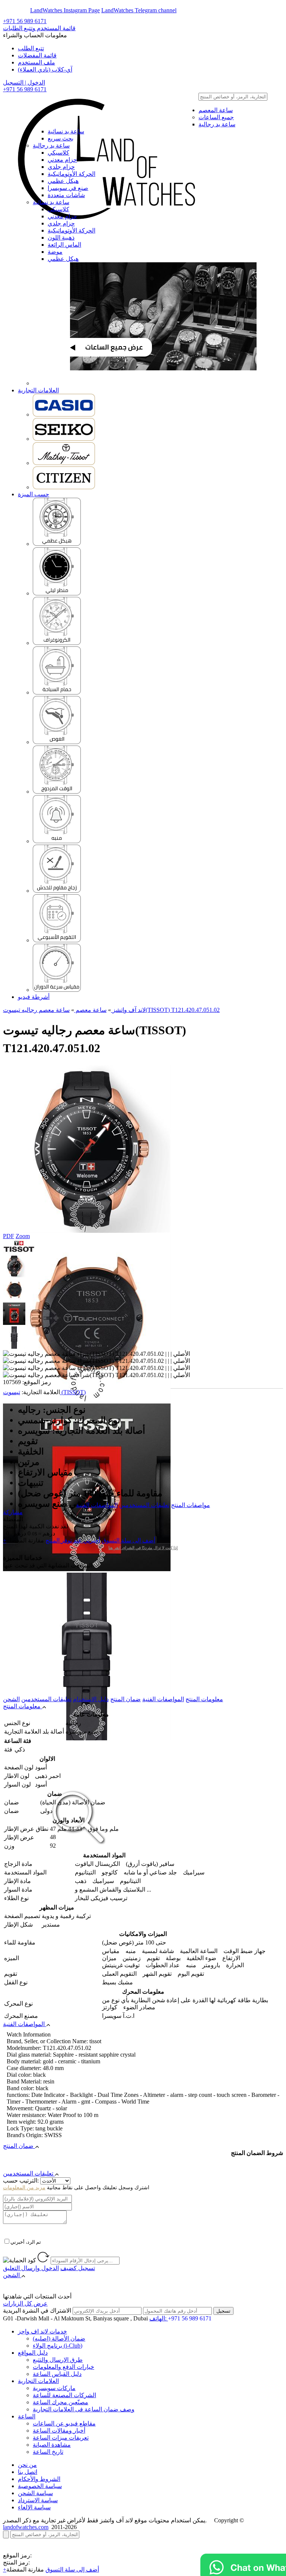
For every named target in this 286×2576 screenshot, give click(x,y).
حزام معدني (62, 160)
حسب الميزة (34, 494)
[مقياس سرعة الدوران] (57, 990)
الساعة (27, 2416)
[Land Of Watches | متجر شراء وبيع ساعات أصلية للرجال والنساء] (105, 111)
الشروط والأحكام (39, 2479)
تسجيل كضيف (78, 2268)
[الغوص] (57, 742)
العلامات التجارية (38, 390)
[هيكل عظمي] (57, 544)
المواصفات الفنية (97, 1505)
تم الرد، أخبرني (26, 2242)
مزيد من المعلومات (24, 2188)
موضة (55, 252)
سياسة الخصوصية (40, 2486)
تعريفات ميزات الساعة (61, 2438)
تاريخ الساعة (48, 2452)
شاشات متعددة (66, 195)
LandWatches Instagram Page (65, 10)
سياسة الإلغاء (34, 2507)
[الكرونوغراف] (57, 643)
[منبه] (57, 841)
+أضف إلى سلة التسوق (51, 2569)
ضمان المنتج (125, 1699)
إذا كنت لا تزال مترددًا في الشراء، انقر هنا (143, 1548)
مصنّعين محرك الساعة (61, 2402)
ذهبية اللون (61, 238)
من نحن (27, 2465)
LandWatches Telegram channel (139, 10)
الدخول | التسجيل (24, 83)
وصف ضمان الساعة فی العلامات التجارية (84, 2409)
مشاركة (13, 1512)
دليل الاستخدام (91, 1699)
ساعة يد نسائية (66, 131)
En (12, 10)
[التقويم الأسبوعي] (57, 940)
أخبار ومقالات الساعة (59, 2431)
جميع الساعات (216, 117)
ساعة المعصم (216, 110)
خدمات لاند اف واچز (42, 2331)
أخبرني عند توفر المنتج (73, 1540)
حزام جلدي (61, 167)
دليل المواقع (33, 2353)
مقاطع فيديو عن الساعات (64, 2423)
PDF (9, 1236)
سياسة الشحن (35, 2493)
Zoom (23, 1236)
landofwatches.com (26, 2527)
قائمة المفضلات (37, 55)
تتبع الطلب (31, 48)
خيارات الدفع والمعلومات (63, 2367)
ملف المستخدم (36, 62)
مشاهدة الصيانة (52, 2445)
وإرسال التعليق (31, 2268)
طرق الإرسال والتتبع (58, 2360)
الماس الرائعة (64, 245)
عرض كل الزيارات (25, 2303)
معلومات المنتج (204, 1699)
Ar (26, 10)
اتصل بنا (28, 2472)
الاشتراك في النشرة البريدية (37, 2311)
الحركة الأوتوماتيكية (71, 174)
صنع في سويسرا (68, 188)
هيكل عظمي (63, 181)
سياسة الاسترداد (38, 2500)
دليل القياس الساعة (57, 2374)
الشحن (11, 1699)
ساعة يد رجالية (217, 124)
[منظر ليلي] (57, 593)
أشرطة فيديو (34, 997)
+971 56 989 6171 (25, 21)
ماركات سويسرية (54, 2388)
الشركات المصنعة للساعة (64, 2395)
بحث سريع (61, 138)
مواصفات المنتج (190, 1505)
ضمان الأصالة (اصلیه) (59, 2338)
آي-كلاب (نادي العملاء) (45, 69)
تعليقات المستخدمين (144, 1505)
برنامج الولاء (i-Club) (58, 2346)
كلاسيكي (58, 153)
